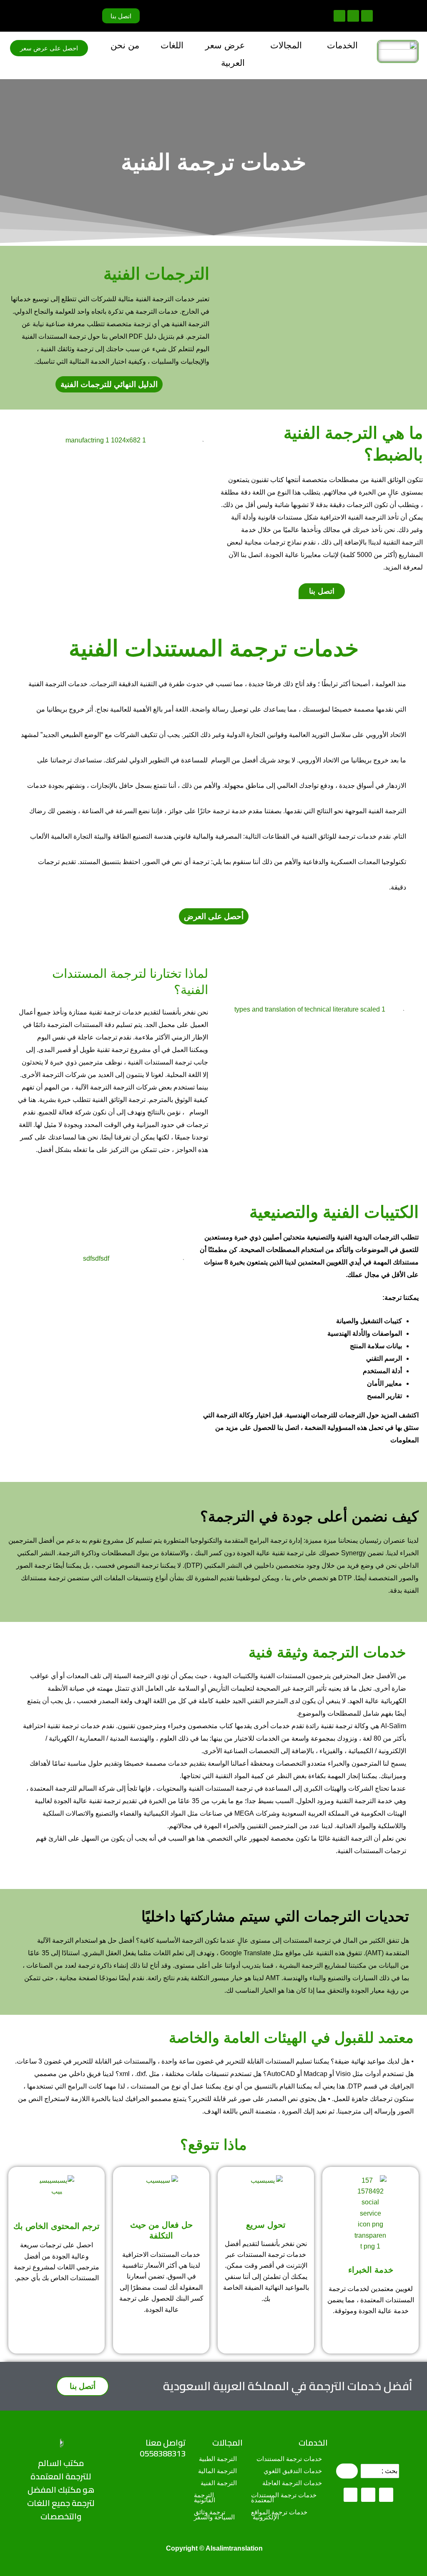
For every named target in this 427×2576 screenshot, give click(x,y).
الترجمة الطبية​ (219, 2459)
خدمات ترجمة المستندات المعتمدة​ (285, 2498)
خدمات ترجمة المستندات (290, 2459)
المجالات (227, 2442)
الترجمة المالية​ (218, 2471)
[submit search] (347, 2471)
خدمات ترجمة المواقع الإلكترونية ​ (280, 2515)
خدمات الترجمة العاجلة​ (293, 2483)
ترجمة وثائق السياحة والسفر (214, 2515)
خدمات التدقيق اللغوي (294, 2471)
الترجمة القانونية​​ (205, 2498)
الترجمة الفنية (220, 2483)
